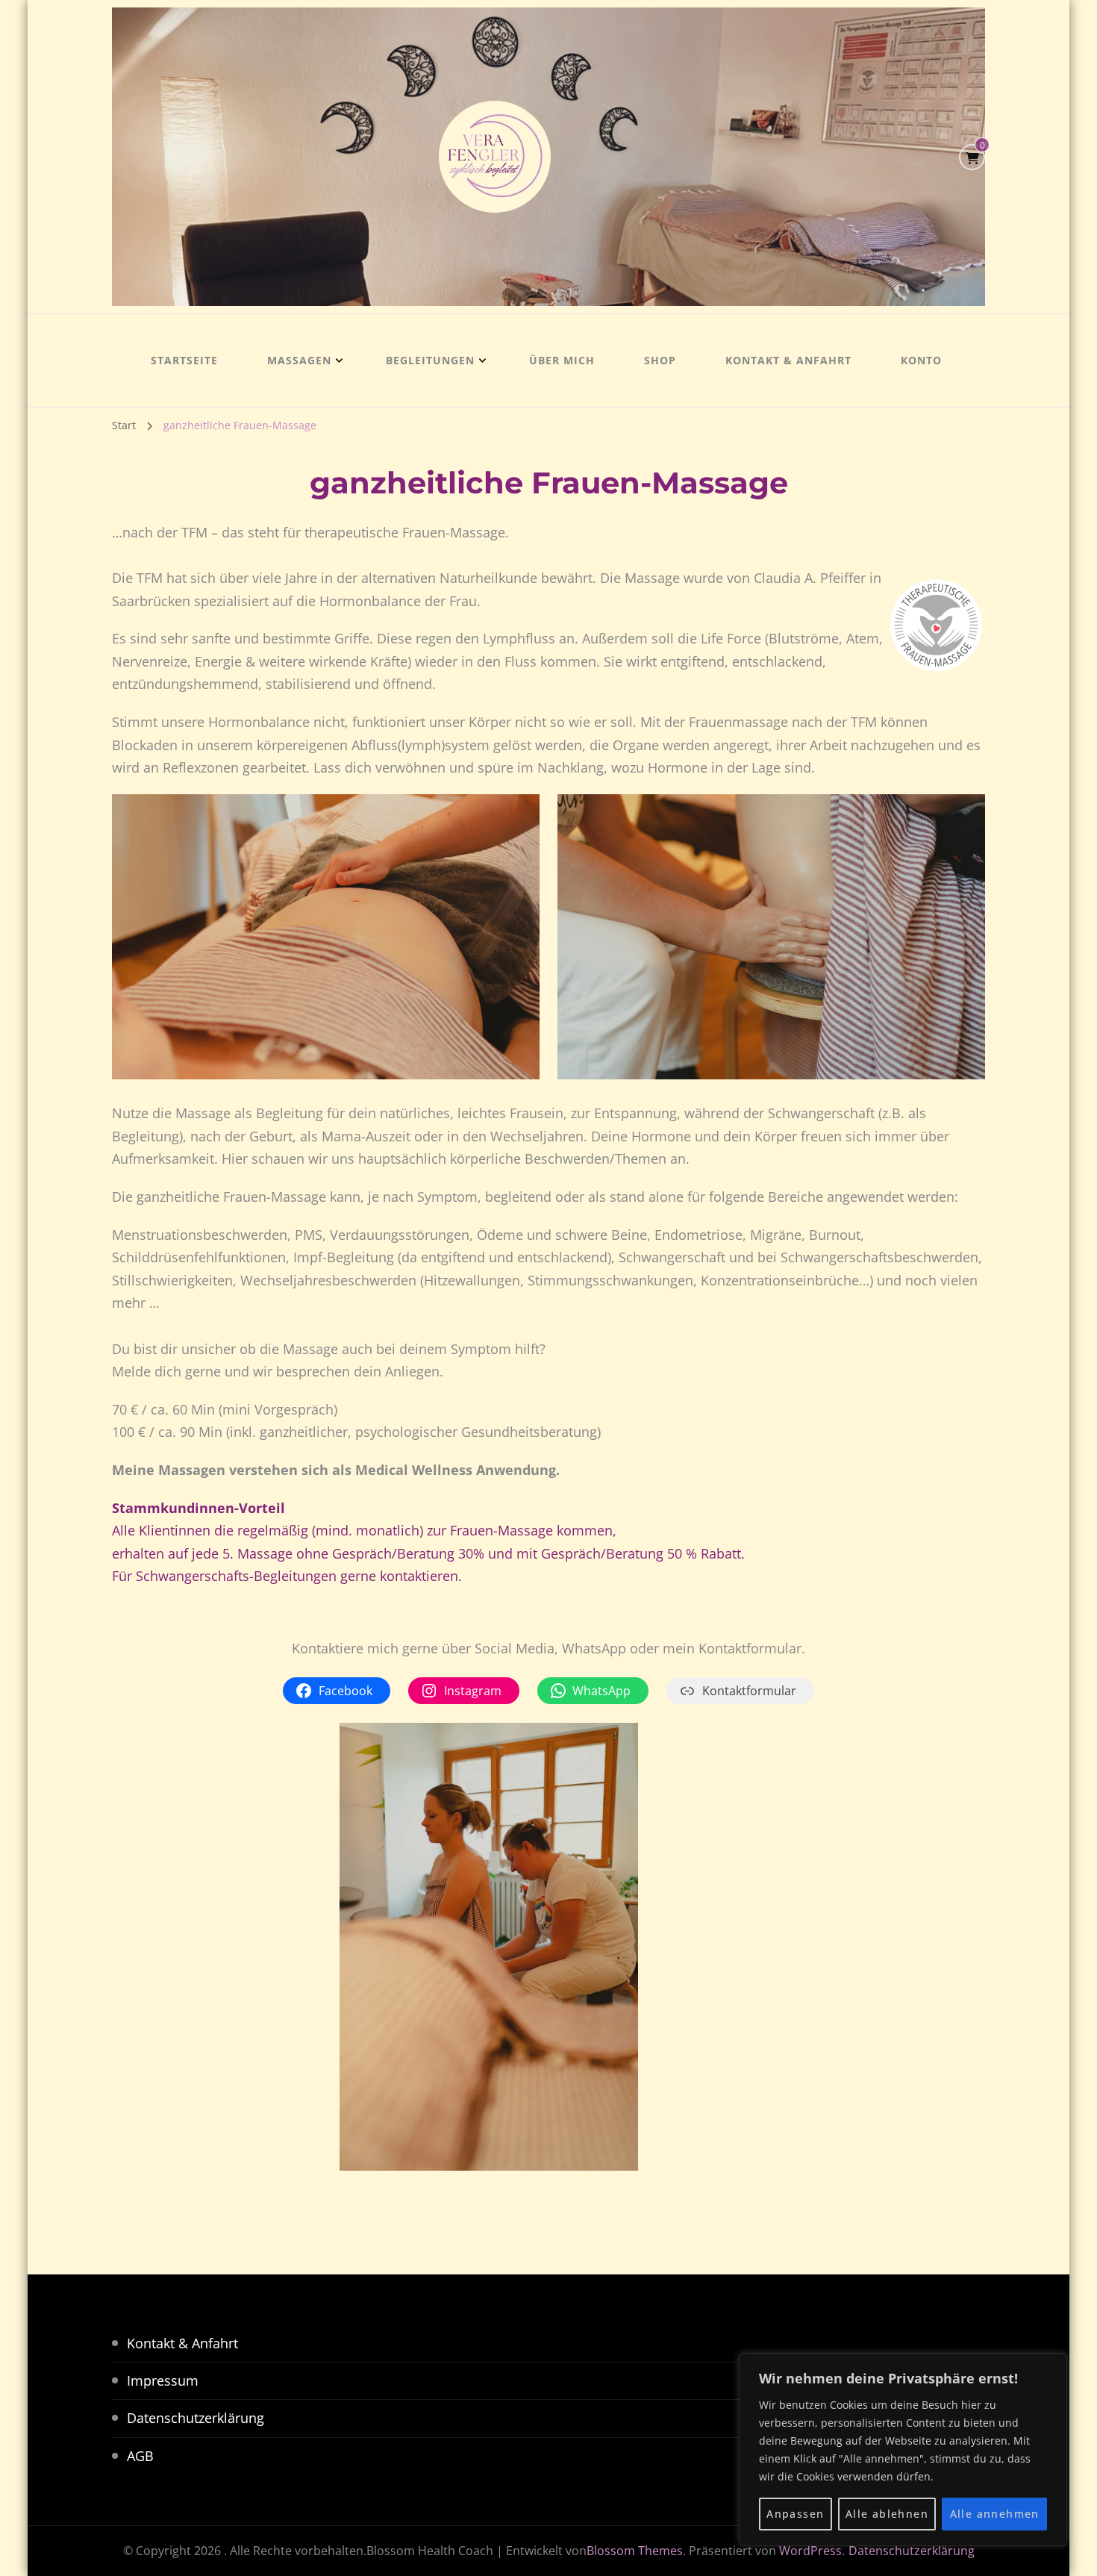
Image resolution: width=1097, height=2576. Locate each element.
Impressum (163, 2380)
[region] (903, 2450)
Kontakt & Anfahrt (788, 360)
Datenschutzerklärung (196, 2418)
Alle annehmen (995, 2514)
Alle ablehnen (887, 2514)
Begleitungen (430, 360)
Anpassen (795, 2514)
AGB (140, 2456)
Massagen (299, 360)
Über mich (562, 360)
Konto (921, 360)
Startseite (184, 360)
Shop (660, 360)
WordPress (810, 2551)
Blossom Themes (635, 2551)
